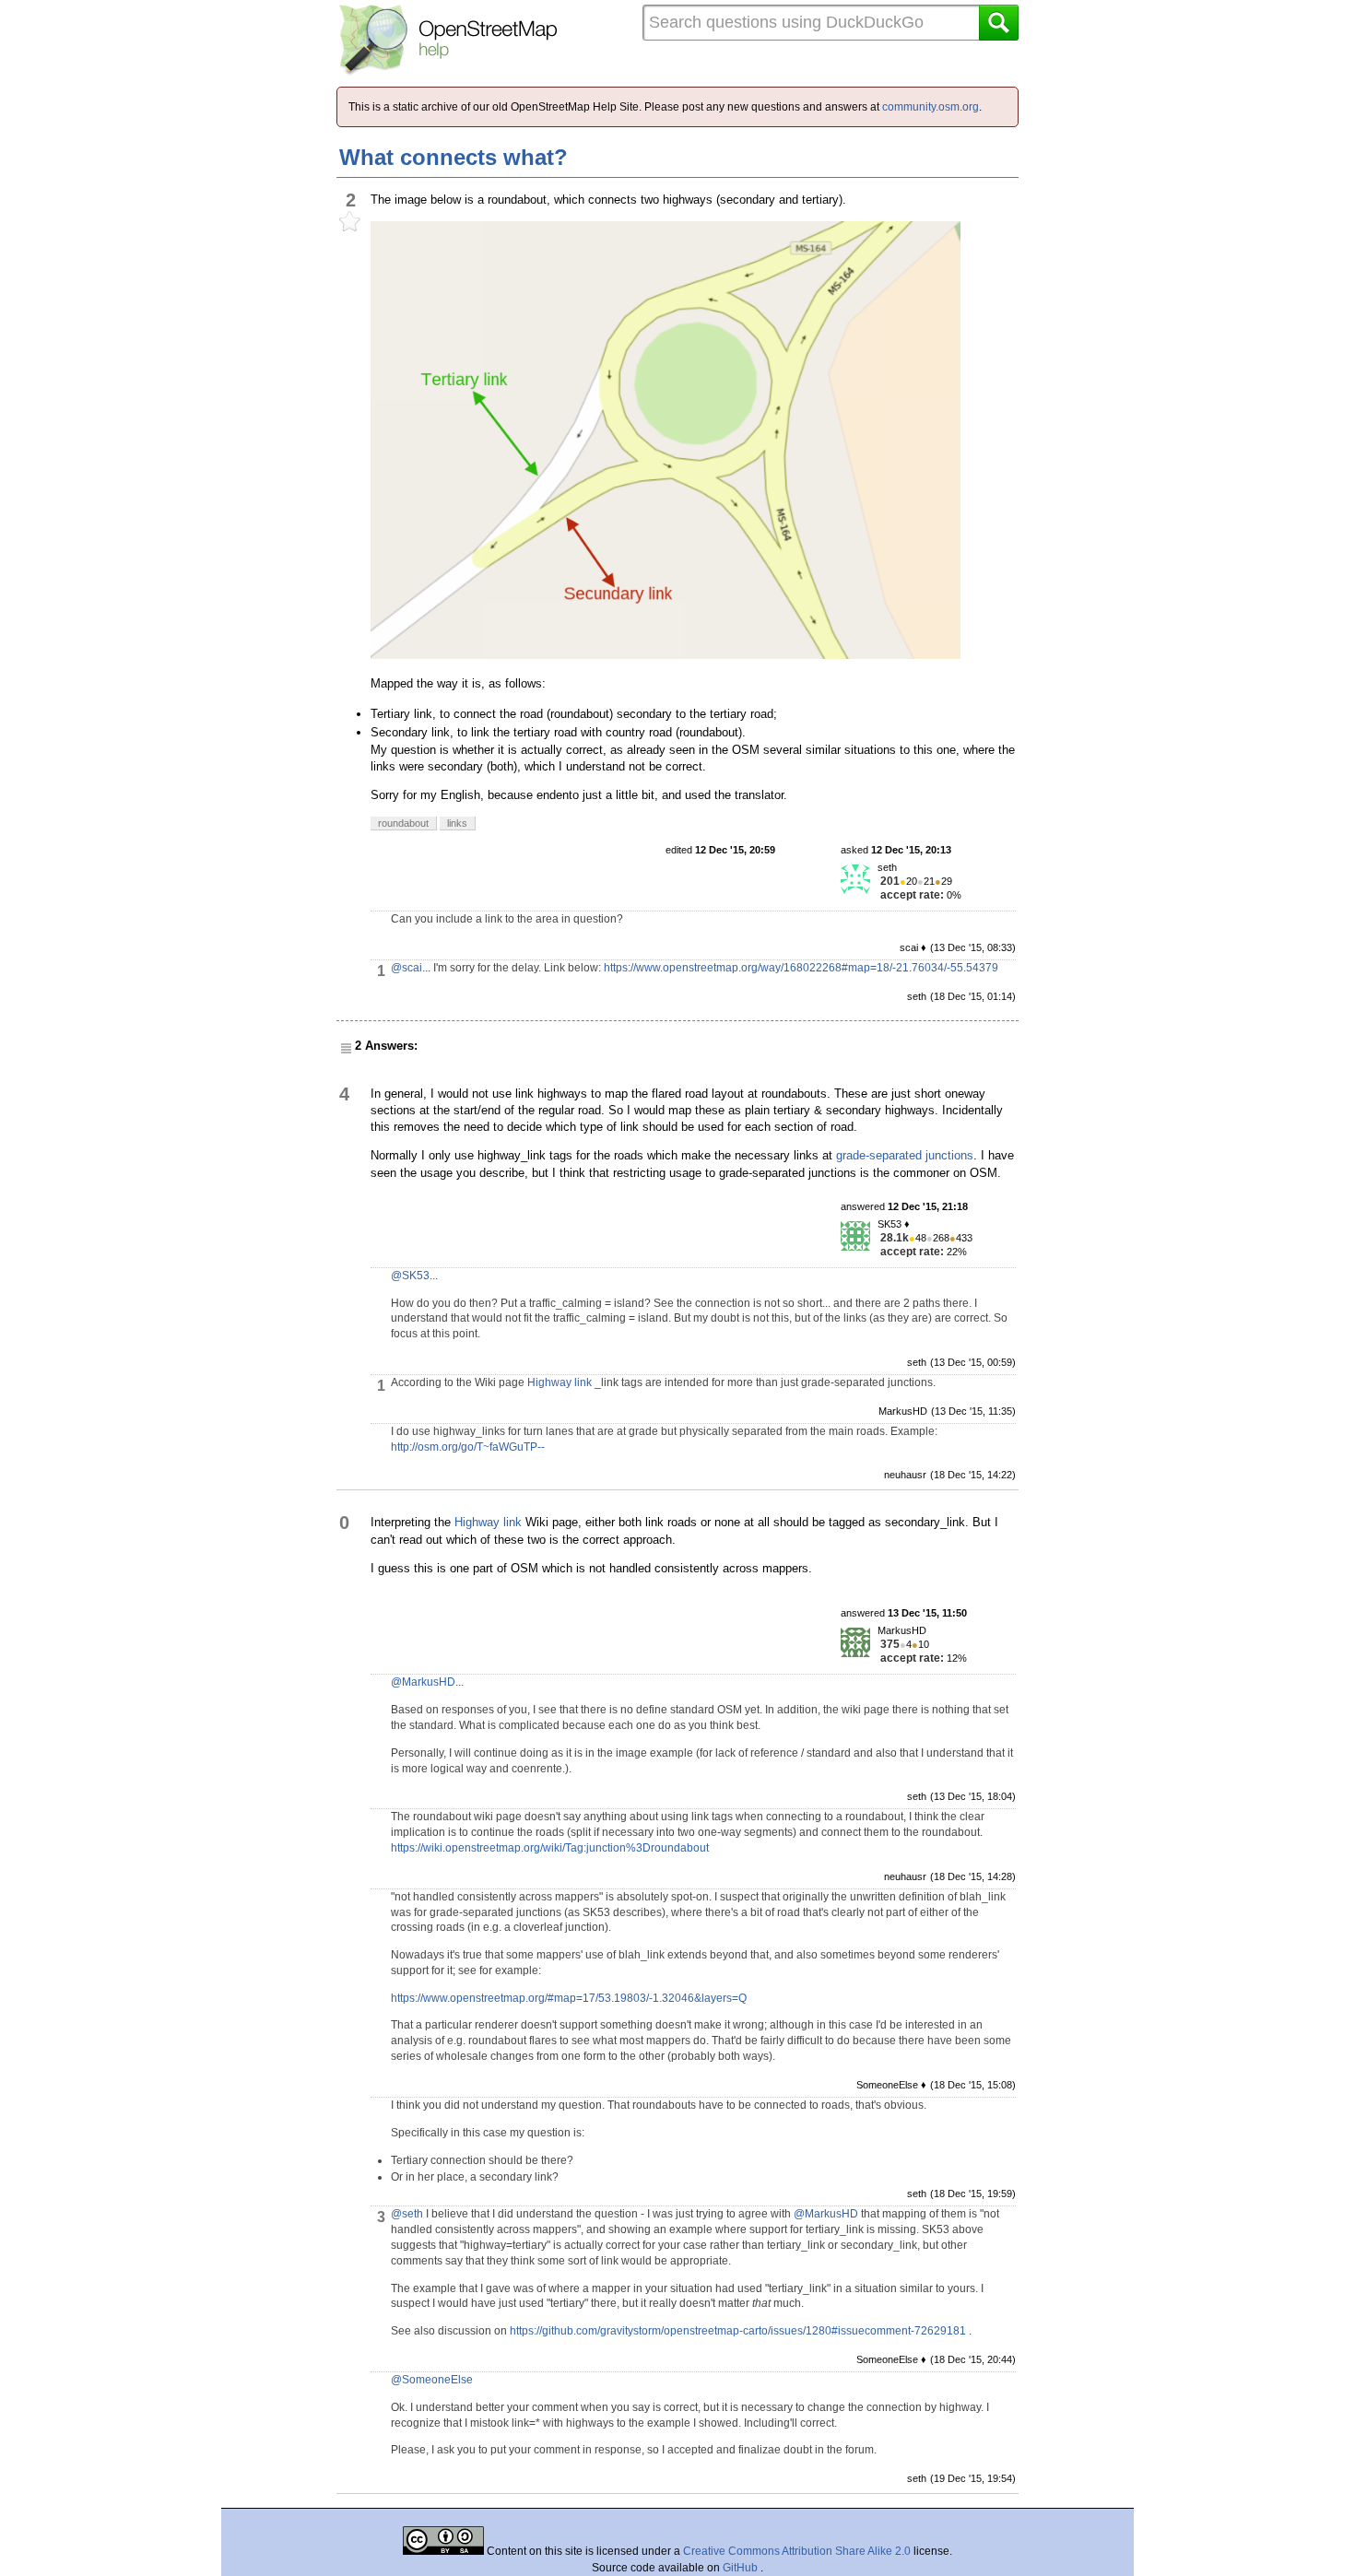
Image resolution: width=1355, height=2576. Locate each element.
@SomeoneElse (432, 2380)
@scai (406, 968)
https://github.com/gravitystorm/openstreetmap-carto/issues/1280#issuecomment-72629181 (738, 2331)
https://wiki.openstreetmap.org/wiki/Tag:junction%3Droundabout (550, 1848)
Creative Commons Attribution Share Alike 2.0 (797, 2551)
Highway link (560, 1382)
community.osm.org (931, 107)
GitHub (742, 2568)
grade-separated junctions (905, 1155)
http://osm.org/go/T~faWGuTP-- (468, 1447)
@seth (407, 2214)
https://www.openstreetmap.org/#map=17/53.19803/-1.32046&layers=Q (569, 1998)
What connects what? (454, 157)
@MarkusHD (423, 1682)
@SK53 (410, 1276)
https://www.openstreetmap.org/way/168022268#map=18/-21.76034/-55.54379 (801, 968)
